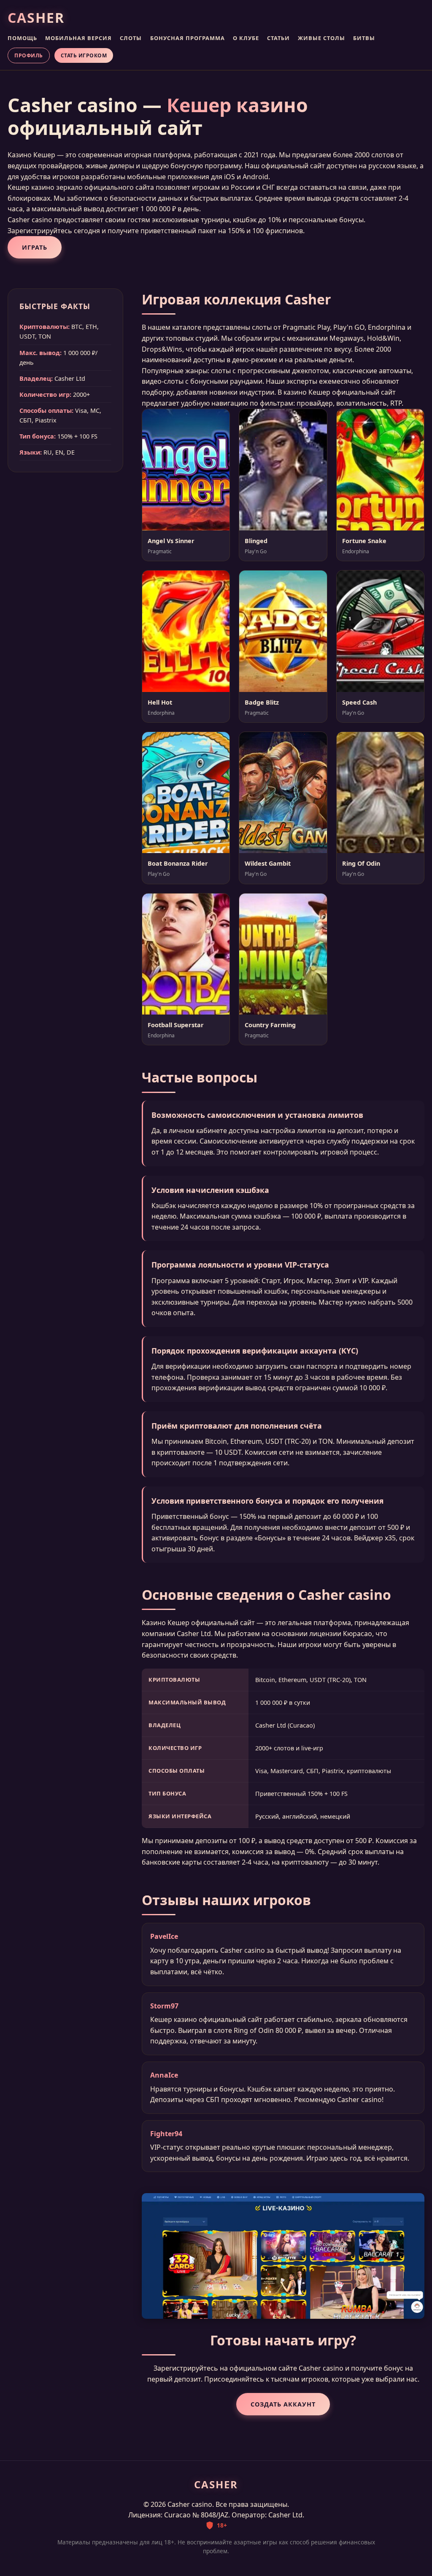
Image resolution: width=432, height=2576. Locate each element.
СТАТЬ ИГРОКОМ (84, 55)
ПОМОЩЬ (22, 38)
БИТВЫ (364, 38)
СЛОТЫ (131, 38)
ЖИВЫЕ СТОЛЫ (321, 38)
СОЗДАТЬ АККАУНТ (283, 2404)
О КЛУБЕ (246, 38)
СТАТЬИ (278, 38)
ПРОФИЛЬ (29, 55)
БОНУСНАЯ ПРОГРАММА (188, 38)
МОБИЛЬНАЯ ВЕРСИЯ (78, 38)
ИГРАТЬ (35, 247)
